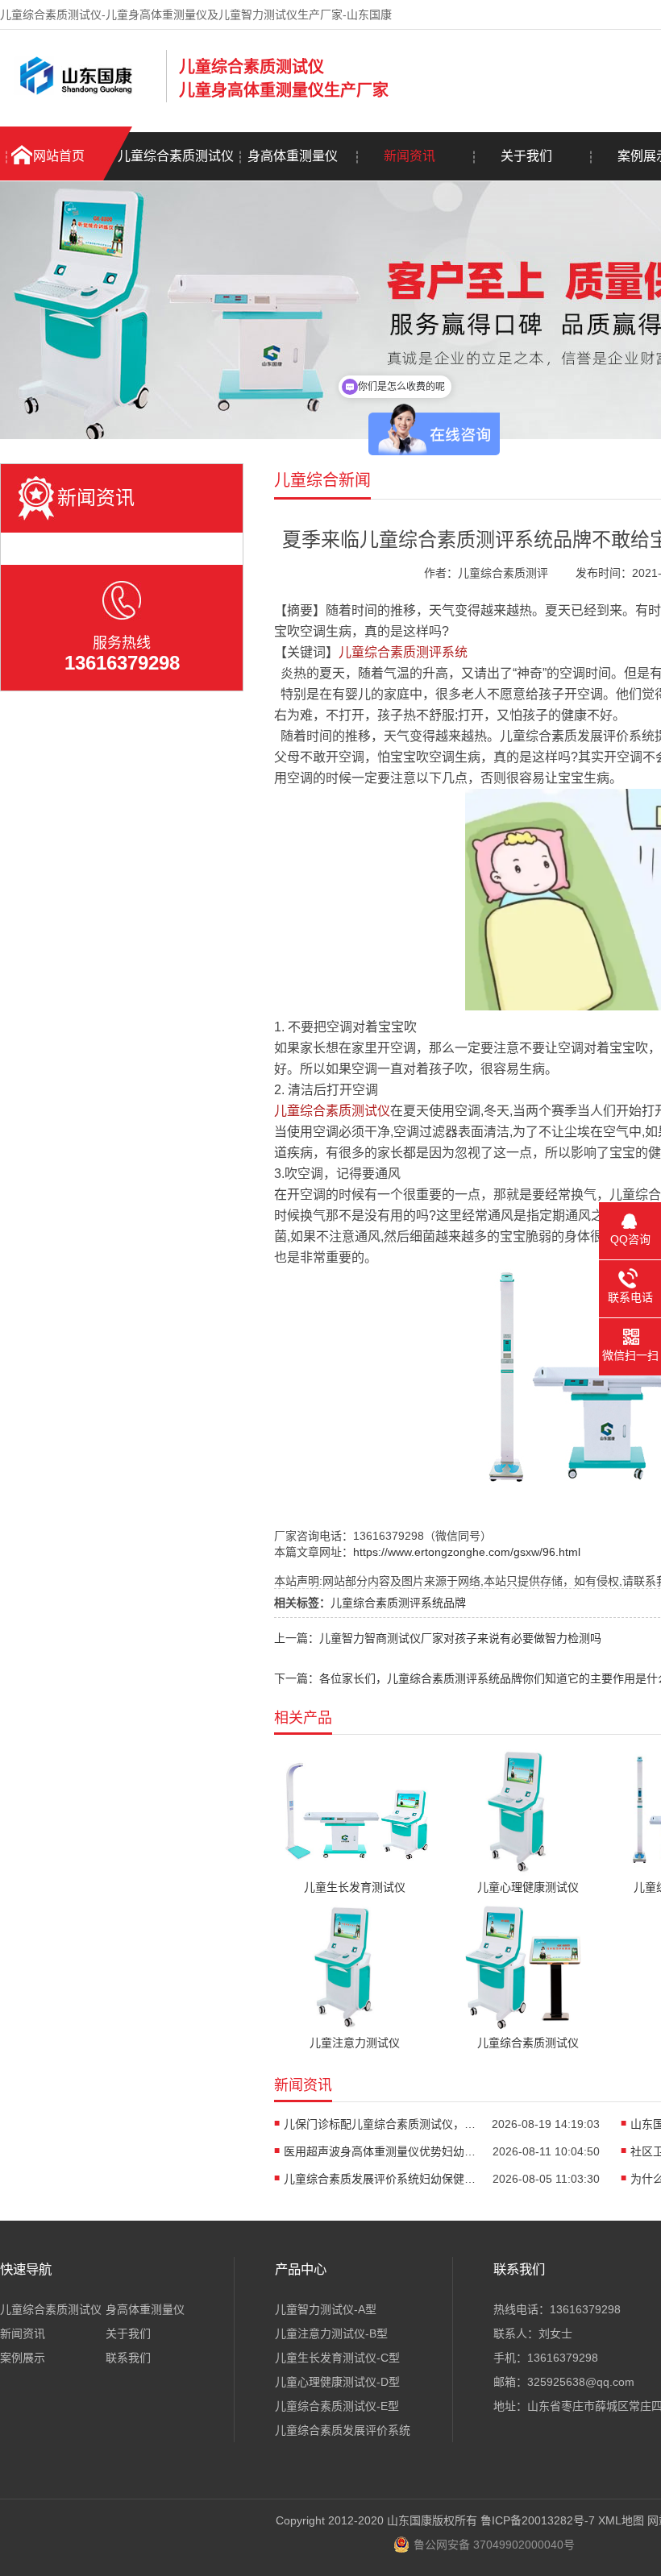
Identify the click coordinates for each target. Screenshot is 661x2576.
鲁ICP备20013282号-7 (538, 2520)
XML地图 (621, 2520)
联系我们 (128, 2358)
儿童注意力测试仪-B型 (331, 2333)
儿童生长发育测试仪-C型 (337, 2358)
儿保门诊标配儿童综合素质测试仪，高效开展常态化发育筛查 (380, 2124)
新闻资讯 (409, 156)
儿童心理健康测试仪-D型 (337, 2382)
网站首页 (59, 156)
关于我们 (526, 156)
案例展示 (23, 2358)
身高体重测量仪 (293, 156)
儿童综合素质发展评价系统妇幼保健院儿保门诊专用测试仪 (380, 2179)
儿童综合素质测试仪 (176, 156)
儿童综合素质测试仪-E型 (337, 2406)
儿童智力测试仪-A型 (326, 2309)
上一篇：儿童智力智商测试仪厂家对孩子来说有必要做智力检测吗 (438, 1638)
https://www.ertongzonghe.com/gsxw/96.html (467, 1552)
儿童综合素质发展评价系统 (343, 2430)
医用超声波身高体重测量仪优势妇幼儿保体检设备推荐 (380, 2151)
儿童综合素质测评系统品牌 (398, 1603)
